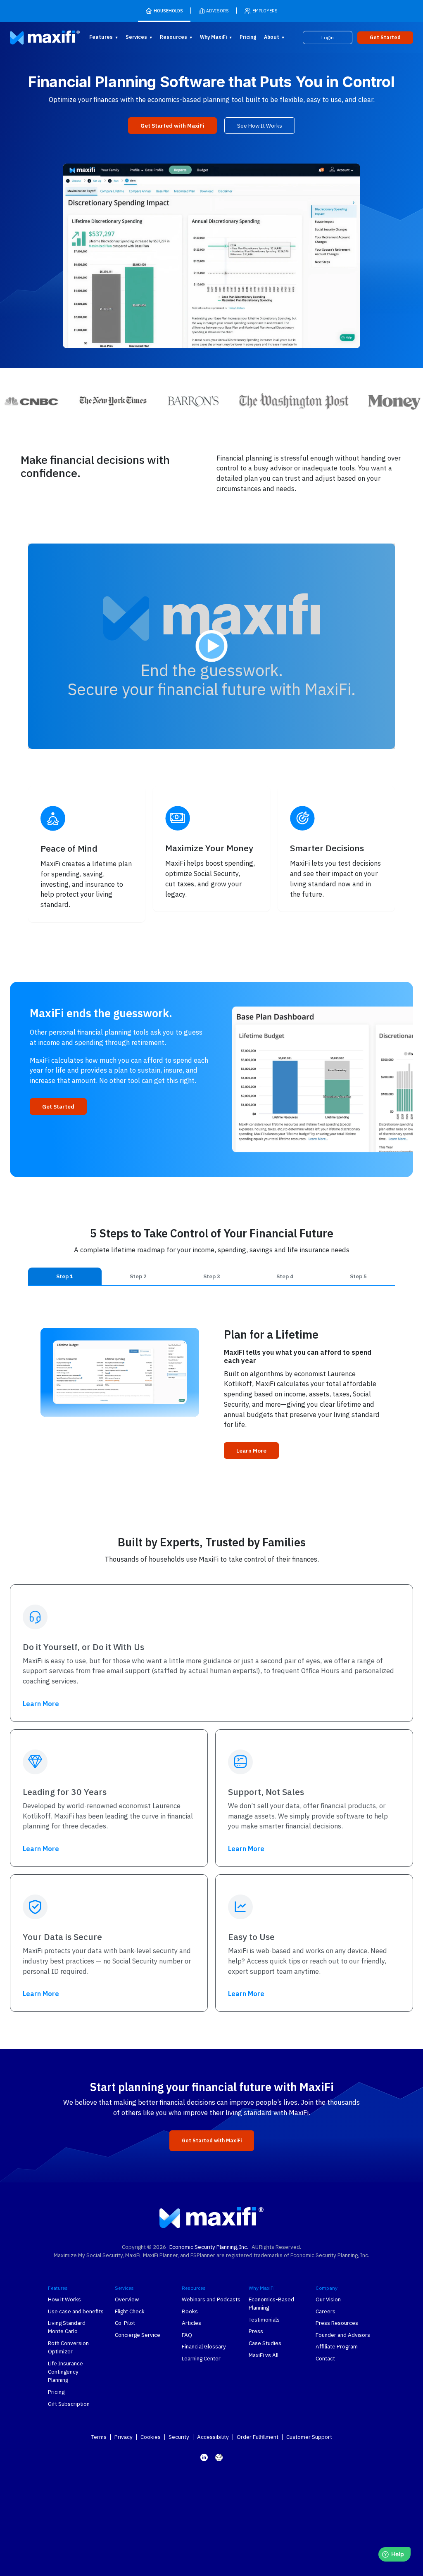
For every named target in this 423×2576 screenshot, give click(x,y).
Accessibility (213, 2437)
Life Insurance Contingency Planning (65, 2372)
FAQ (187, 2335)
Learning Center (201, 2358)
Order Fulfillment (258, 2437)
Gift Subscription (69, 2404)
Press (256, 2331)
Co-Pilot (125, 2323)
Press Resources (337, 2323)
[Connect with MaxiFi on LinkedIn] (204, 2457)
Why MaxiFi (213, 37)
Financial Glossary (204, 2346)
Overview (127, 2299)
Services (136, 37)
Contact (325, 2358)
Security (179, 2437)
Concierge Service (138, 2335)
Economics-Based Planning (271, 2303)
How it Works (64, 2299)
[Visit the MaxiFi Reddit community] (219, 2457)
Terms (99, 2437)
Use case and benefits (76, 2311)
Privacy (124, 2437)
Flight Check (130, 2311)
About (272, 37)
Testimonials (264, 2320)
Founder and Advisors (343, 2335)
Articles (191, 2323)
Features (101, 37)
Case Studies (265, 2343)
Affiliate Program (337, 2346)
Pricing (248, 37)
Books (190, 2311)
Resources (173, 37)
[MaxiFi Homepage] (32, 38)
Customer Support (309, 2437)
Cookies (151, 2437)
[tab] (65, 1276)
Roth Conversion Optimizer (68, 2347)
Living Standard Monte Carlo (67, 2327)
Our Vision (328, 2299)
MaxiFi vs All (264, 2355)
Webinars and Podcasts (211, 2299)
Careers (326, 2311)
